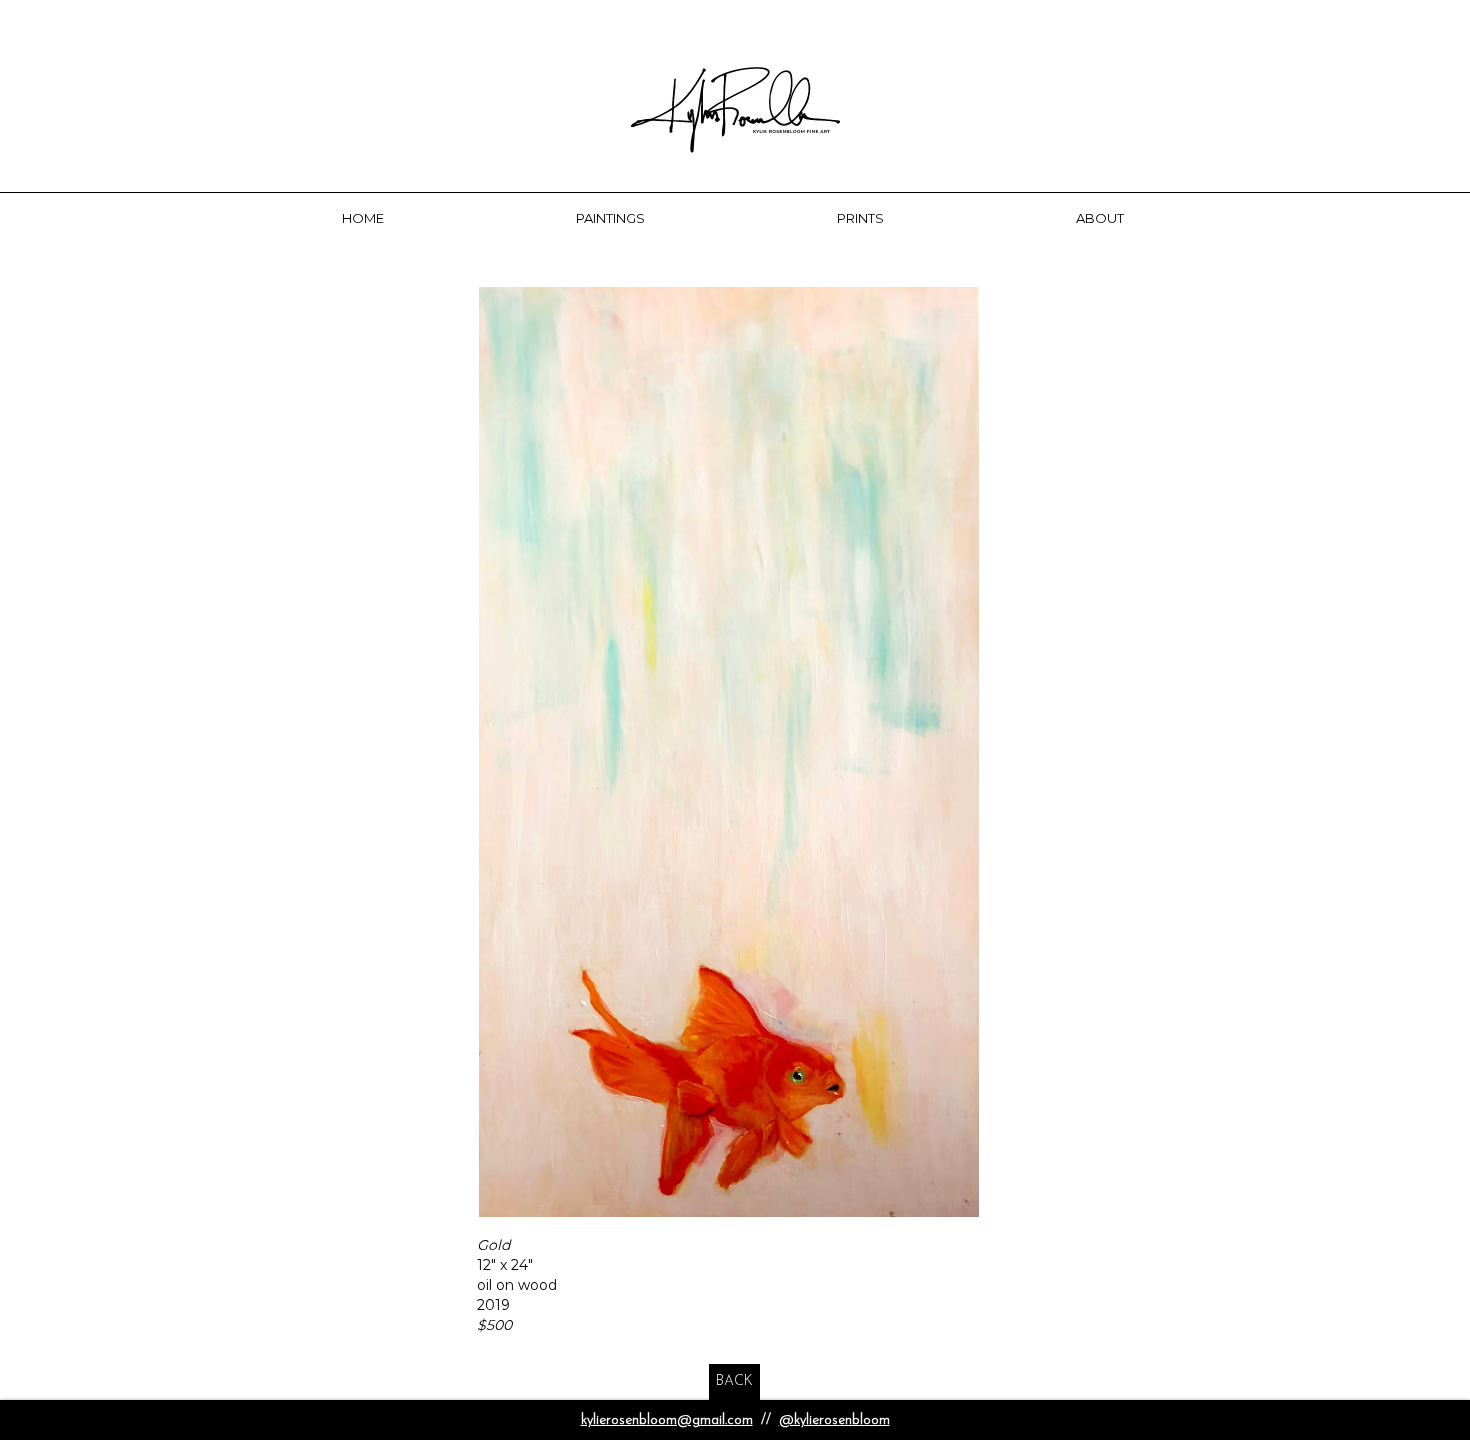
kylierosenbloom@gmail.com (667, 1420)
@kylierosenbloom (834, 1420)
